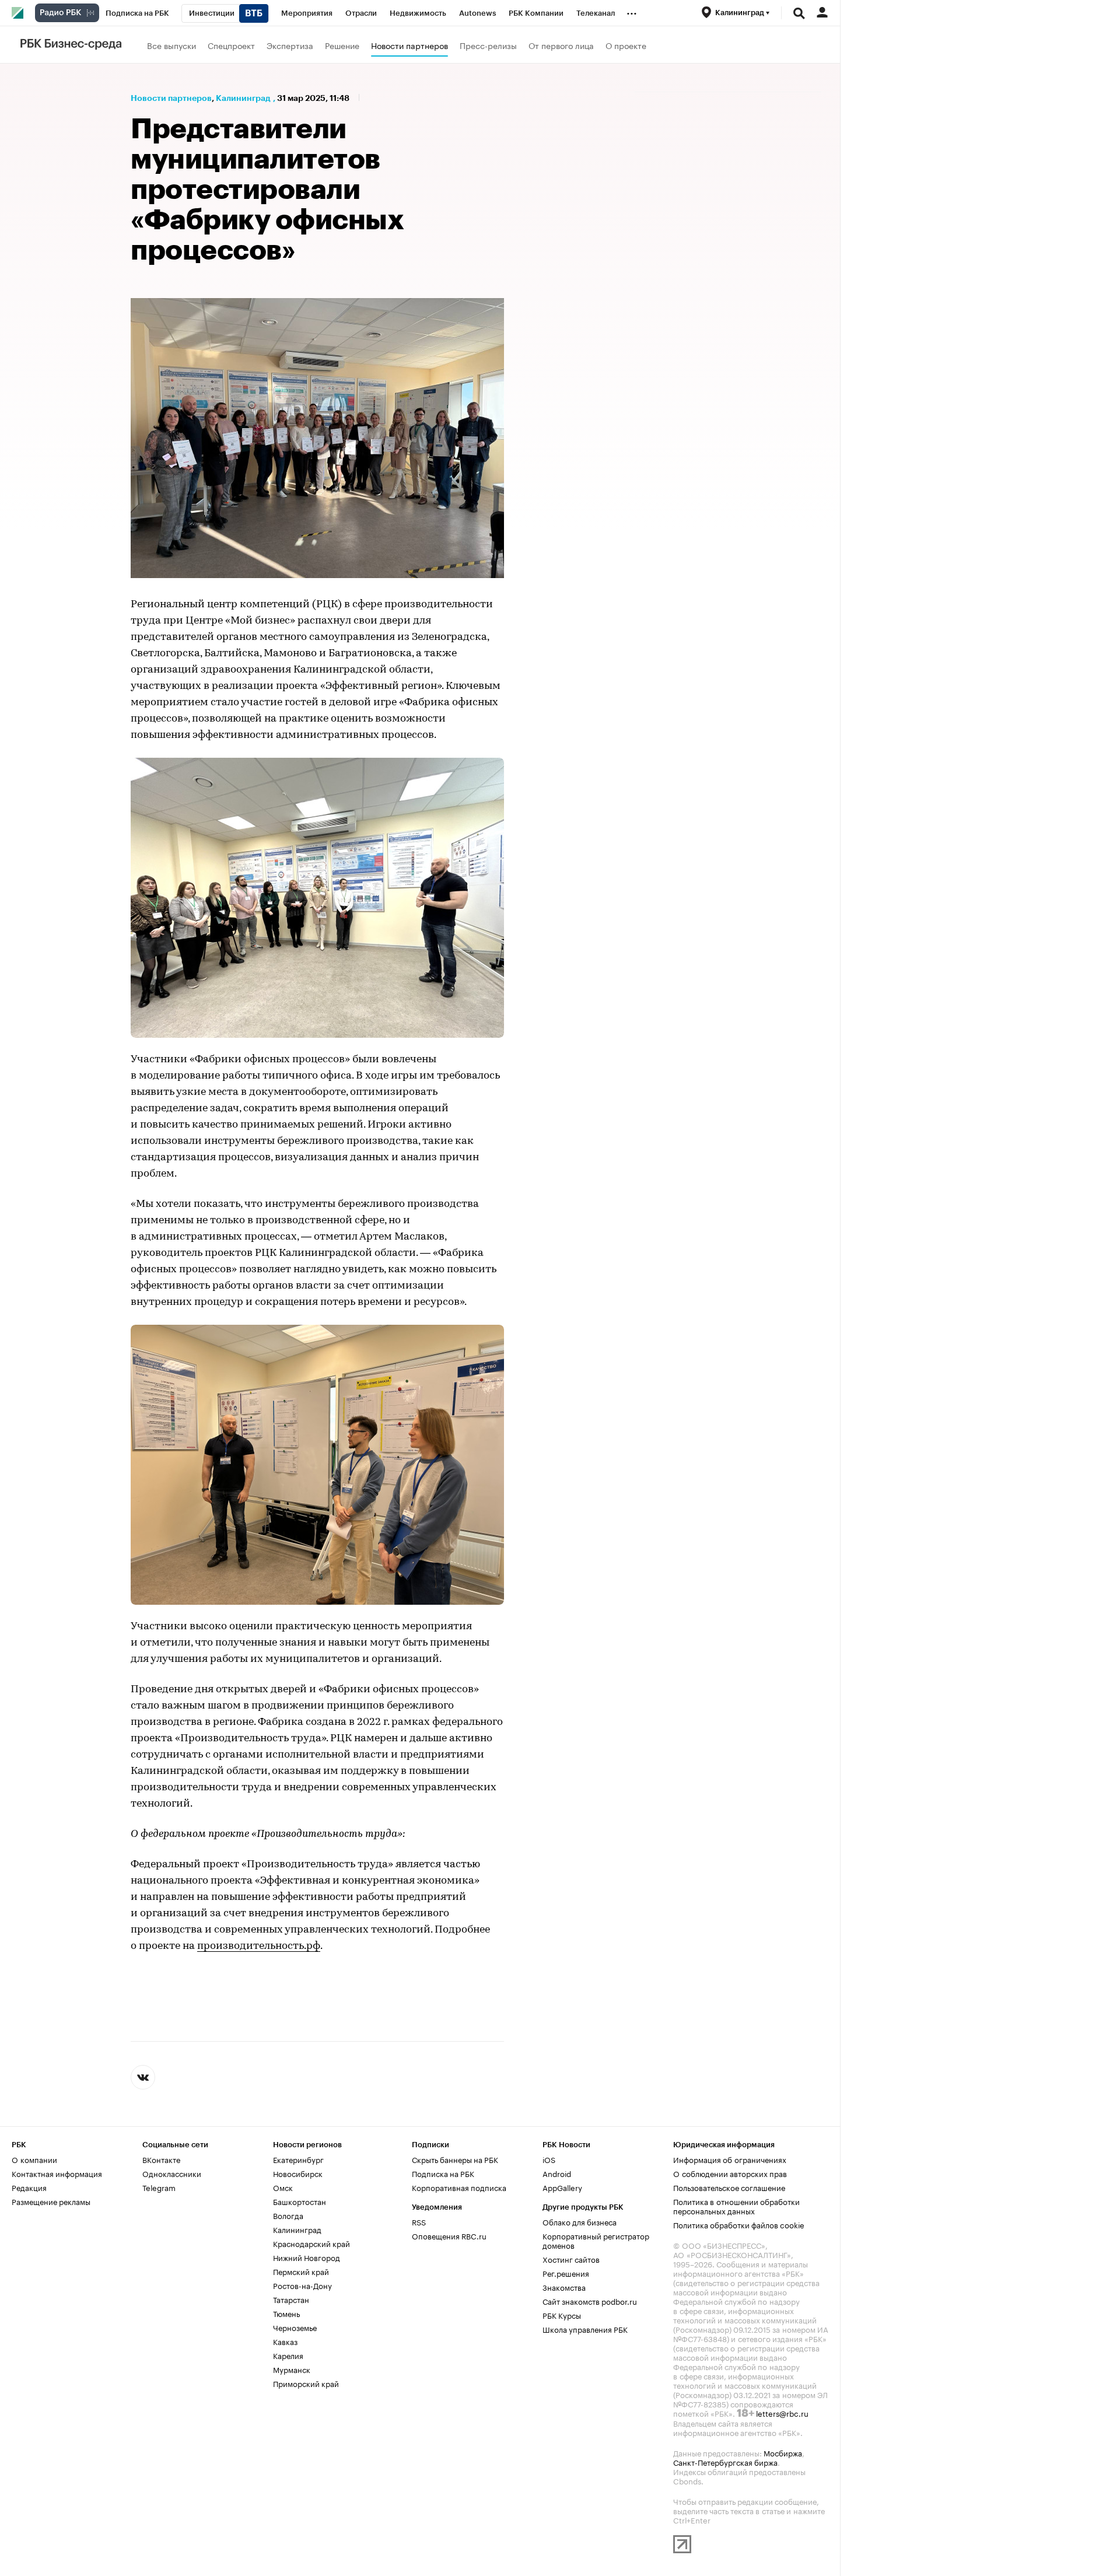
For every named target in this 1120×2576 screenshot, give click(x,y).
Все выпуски (171, 45)
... (632, 11)
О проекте (626, 45)
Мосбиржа (783, 2452)
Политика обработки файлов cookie (739, 2224)
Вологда (288, 2215)
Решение (342, 45)
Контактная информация (57, 2173)
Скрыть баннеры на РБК (455, 2159)
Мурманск (292, 2369)
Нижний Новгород (307, 2257)
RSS (419, 2221)
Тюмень (286, 2313)
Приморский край (306, 2383)
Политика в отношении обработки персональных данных (736, 2206)
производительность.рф (259, 1947)
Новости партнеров (409, 45)
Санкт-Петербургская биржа (725, 2462)
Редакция (29, 2187)
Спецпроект (231, 45)
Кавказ (285, 2341)
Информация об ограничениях (730, 2159)
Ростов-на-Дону (302, 2285)
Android (557, 2173)
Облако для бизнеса (580, 2221)
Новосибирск (298, 2173)
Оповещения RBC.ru (449, 2235)
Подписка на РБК (443, 2173)
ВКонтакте (161, 2159)
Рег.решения (566, 2273)
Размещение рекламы (51, 2201)
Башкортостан (300, 2201)
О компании (34, 2159)
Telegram (159, 2187)
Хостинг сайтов (571, 2259)
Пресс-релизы (488, 45)
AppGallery (562, 2187)
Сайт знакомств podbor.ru (590, 2301)
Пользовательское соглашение (729, 2187)
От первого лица (561, 45)
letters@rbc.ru (782, 2413)
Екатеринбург (298, 2159)
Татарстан (291, 2299)
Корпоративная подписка (459, 2187)
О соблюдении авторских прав (730, 2173)
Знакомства (564, 2287)
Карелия (288, 2355)
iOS (549, 2159)
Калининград (243, 98)
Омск (283, 2187)
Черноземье (295, 2327)
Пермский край (301, 2271)
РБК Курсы (562, 2315)
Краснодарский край (311, 2243)
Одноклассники (172, 2173)
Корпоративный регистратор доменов (596, 2240)
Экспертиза (290, 45)
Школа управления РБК (585, 2329)
